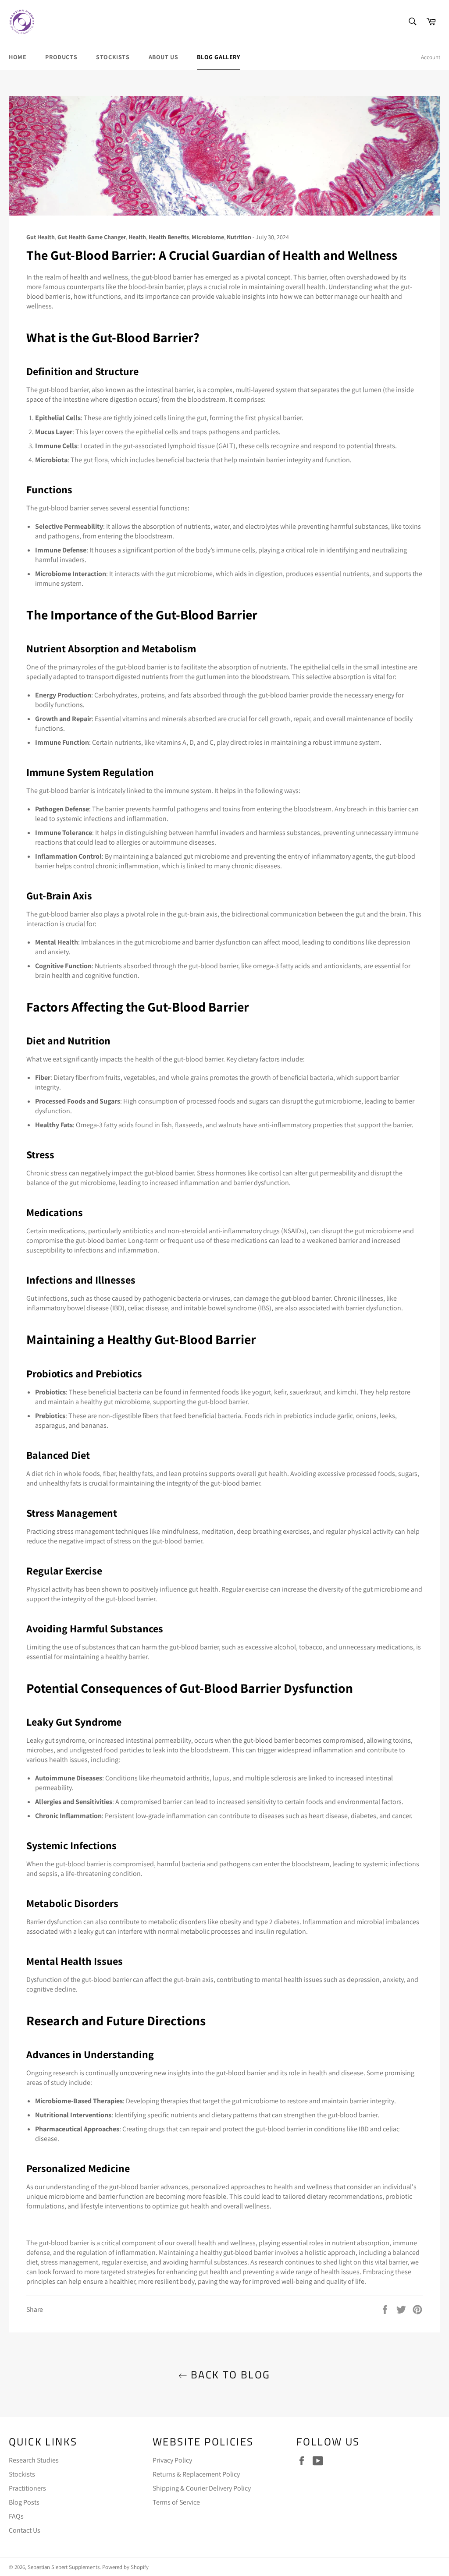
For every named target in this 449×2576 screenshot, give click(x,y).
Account (431, 57)
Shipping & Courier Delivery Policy (202, 2488)
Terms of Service (176, 2502)
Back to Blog (229, 2375)
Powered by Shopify (125, 2567)
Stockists (113, 57)
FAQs (16, 2516)
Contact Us (25, 2530)
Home (18, 57)
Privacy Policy (172, 2460)
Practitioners (27, 2488)
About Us (164, 57)
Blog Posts (24, 2502)
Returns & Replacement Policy (196, 2474)
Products (61, 57)
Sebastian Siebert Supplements (64, 2567)
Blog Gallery (218, 57)
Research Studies (34, 2460)
